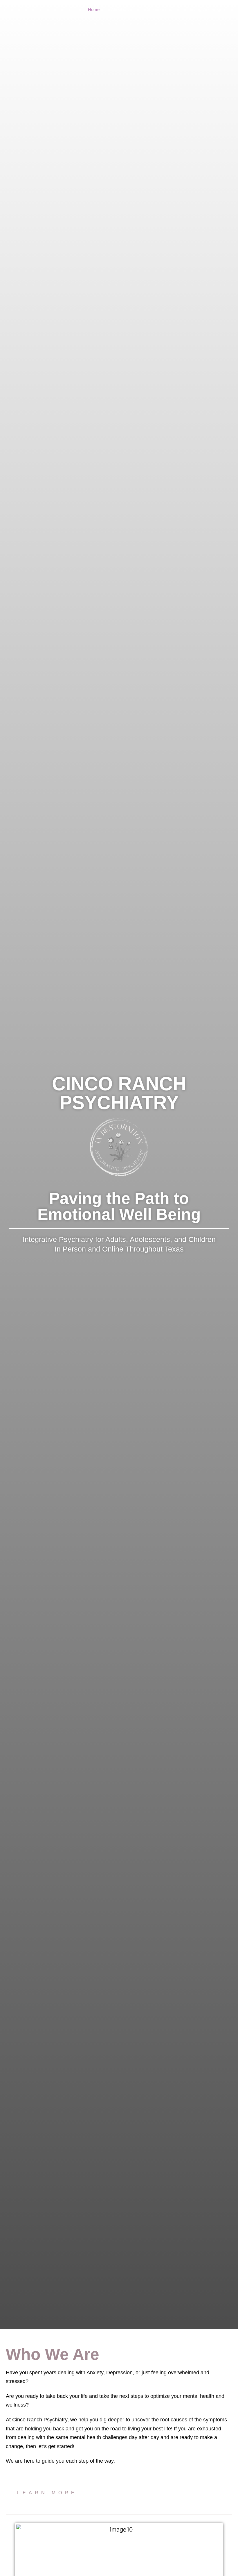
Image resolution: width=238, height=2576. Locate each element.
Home (94, 9)
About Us (120, 9)
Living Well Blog (205, 9)
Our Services (159, 9)
